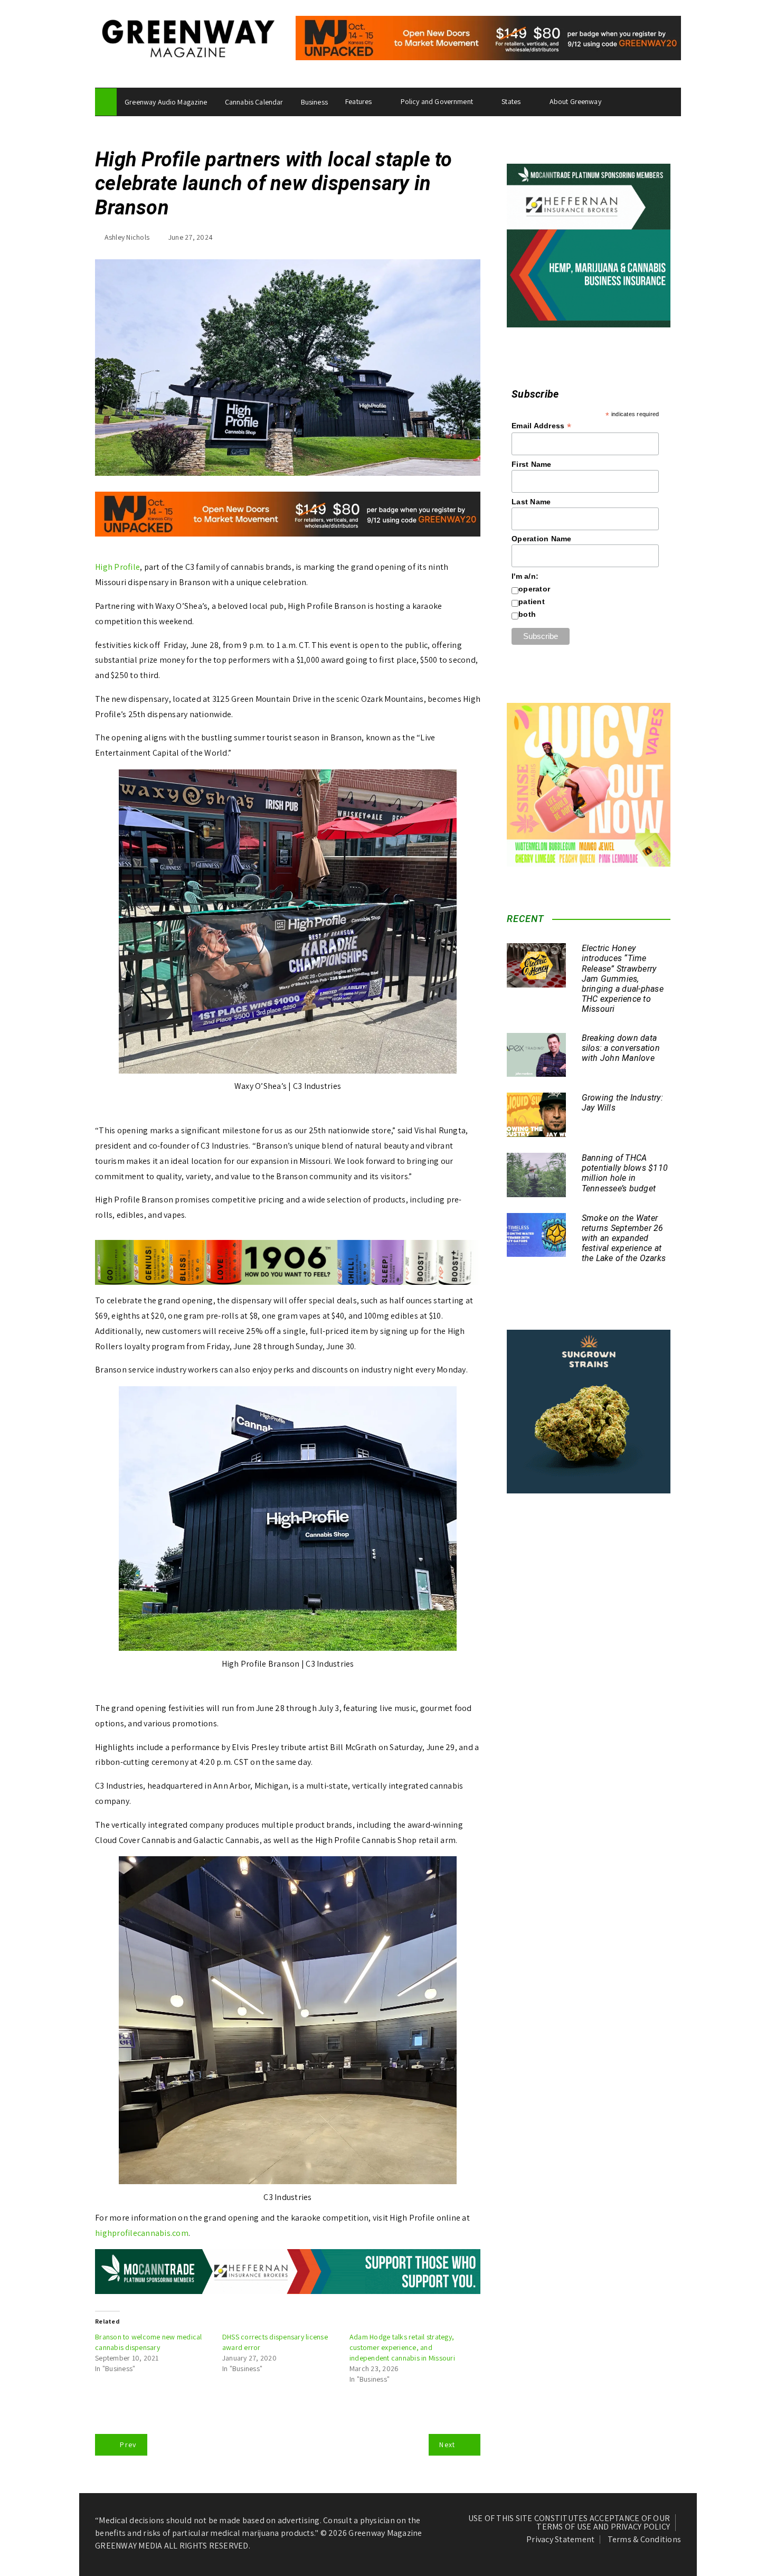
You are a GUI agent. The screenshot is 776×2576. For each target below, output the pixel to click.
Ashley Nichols (127, 237)
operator (534, 589)
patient (532, 601)
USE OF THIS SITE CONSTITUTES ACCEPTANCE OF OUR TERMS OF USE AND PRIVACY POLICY (569, 2523)
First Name (532, 464)
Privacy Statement (560, 2540)
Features (358, 101)
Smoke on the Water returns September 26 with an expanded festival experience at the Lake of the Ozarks (624, 1238)
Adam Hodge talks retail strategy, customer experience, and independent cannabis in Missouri (402, 2347)
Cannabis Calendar (254, 102)
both (527, 614)
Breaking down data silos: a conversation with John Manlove (621, 1048)
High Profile (117, 567)
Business (314, 102)
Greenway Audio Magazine (166, 102)
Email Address (541, 426)
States (511, 101)
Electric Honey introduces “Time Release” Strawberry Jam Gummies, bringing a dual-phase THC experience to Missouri (623, 979)
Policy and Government (437, 101)
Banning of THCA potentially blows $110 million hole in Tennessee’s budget (625, 1173)
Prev (128, 2445)
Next (447, 2445)
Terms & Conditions (645, 2540)
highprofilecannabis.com (142, 2233)
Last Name (531, 502)
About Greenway (575, 101)
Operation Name (542, 539)
